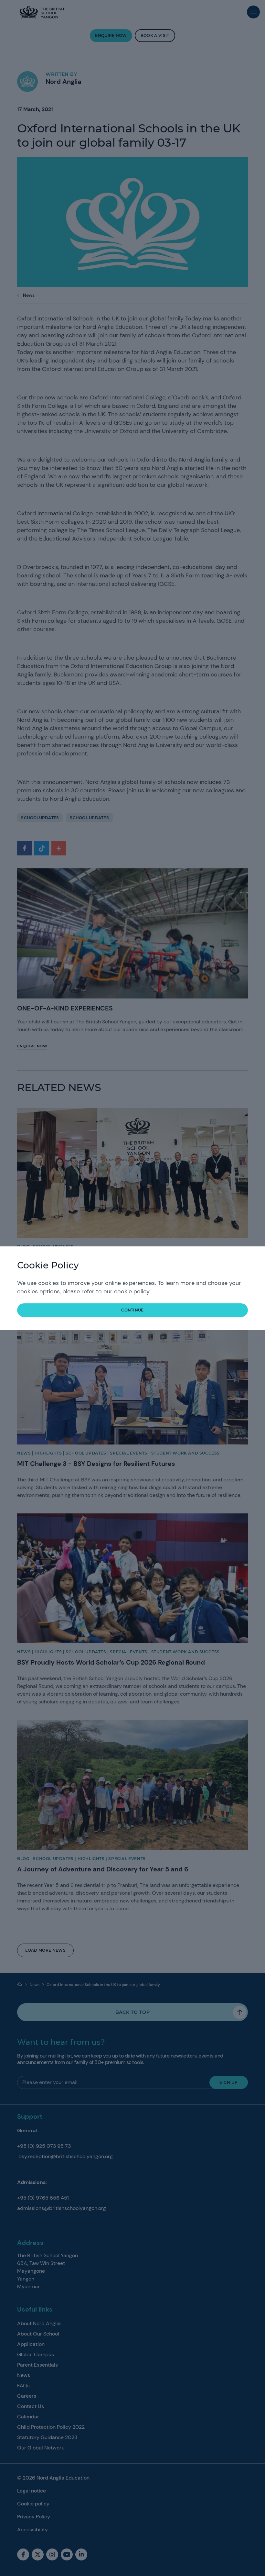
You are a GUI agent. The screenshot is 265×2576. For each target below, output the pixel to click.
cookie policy (132, 1291)
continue (132, 1310)
